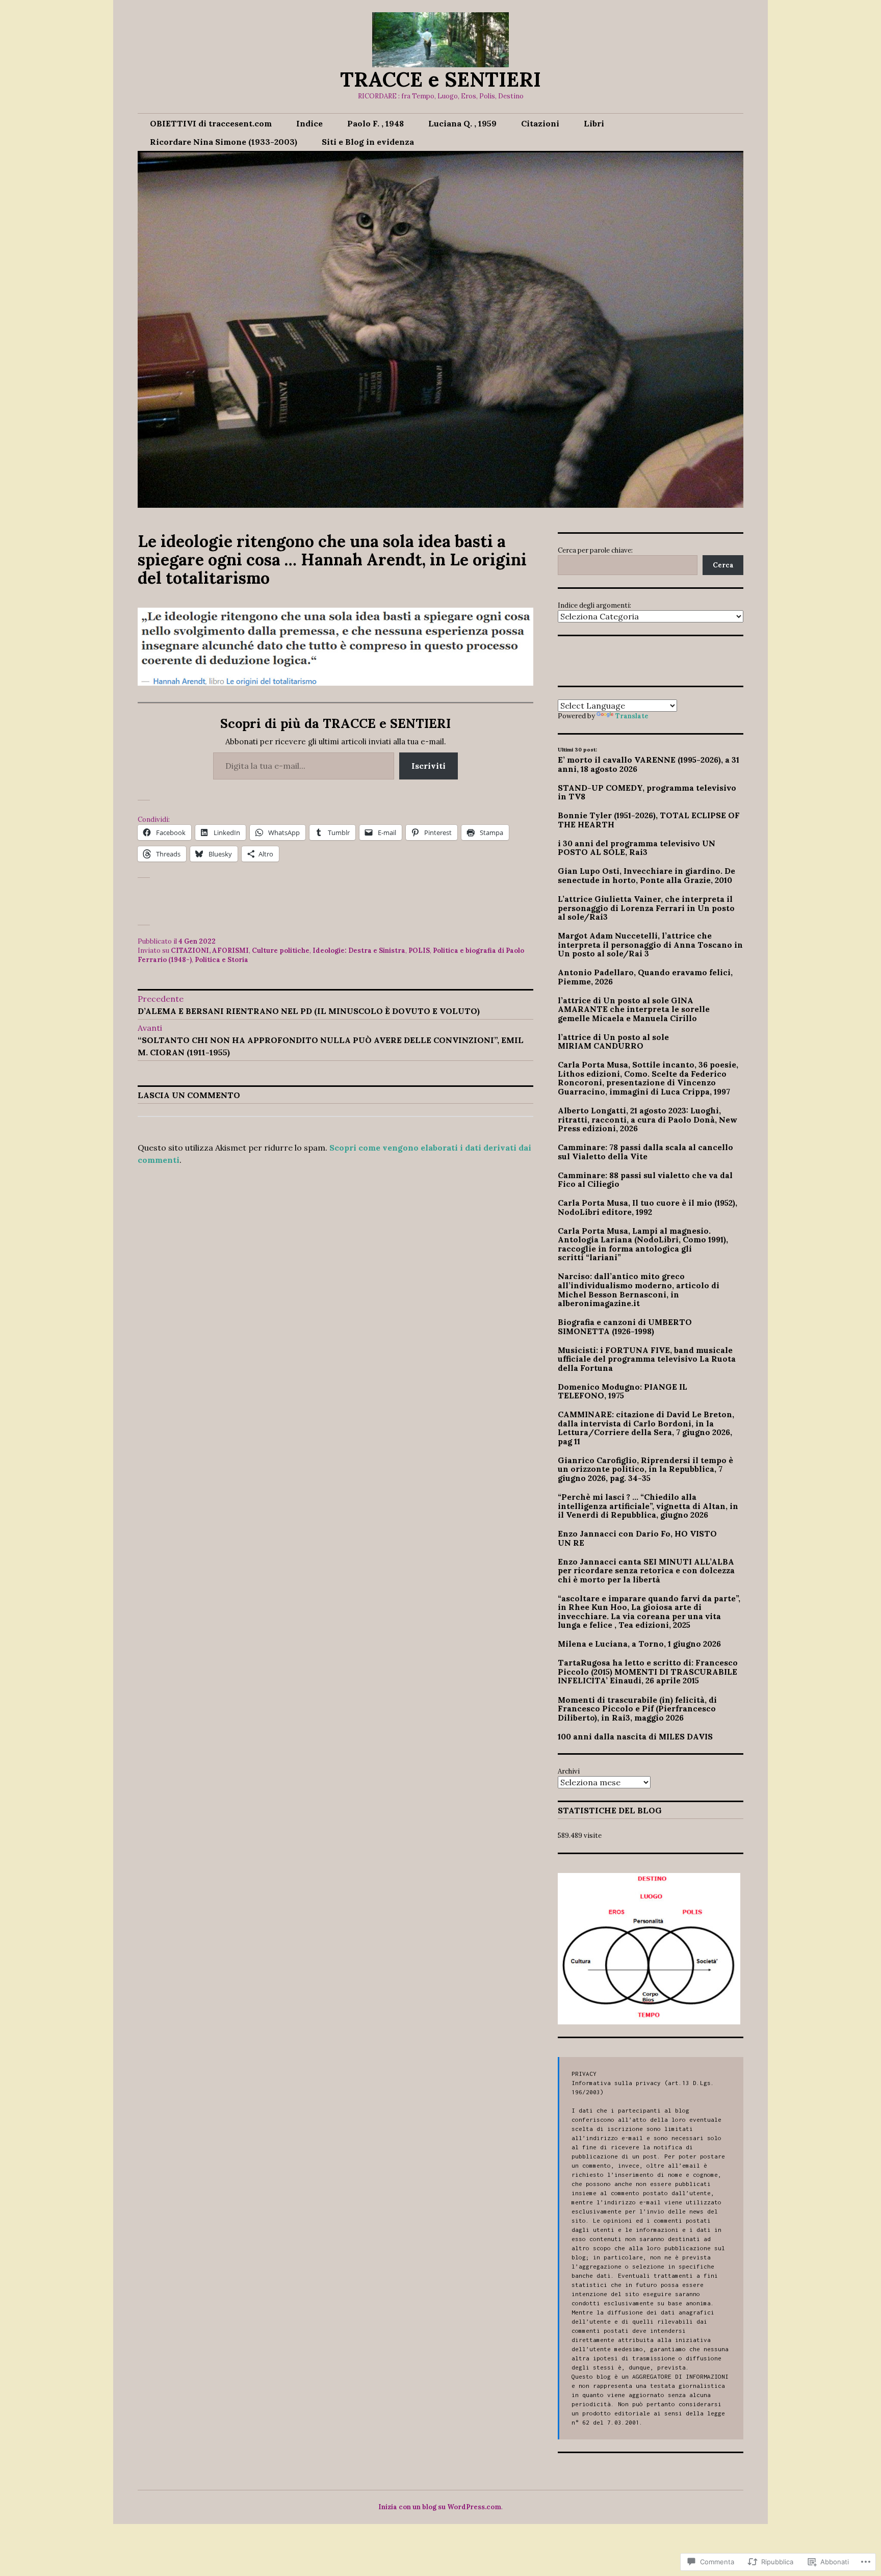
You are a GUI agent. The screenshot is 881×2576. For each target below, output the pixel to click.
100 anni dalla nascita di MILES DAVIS (635, 1736)
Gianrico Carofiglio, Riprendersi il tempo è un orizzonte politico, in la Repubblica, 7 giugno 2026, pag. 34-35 (645, 1469)
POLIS (419, 951)
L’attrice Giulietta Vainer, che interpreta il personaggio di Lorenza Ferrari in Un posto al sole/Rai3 (646, 908)
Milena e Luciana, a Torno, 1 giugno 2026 (639, 1644)
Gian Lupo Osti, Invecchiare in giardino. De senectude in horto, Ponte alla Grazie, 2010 (646, 875)
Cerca (723, 565)
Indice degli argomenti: (594, 605)
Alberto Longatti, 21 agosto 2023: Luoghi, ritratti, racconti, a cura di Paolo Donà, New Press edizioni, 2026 (647, 1119)
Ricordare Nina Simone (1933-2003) (224, 142)
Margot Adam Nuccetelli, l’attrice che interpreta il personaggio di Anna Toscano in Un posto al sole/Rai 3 (650, 944)
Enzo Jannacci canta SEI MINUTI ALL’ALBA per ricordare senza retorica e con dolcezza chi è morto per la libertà (646, 1570)
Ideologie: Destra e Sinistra (359, 951)
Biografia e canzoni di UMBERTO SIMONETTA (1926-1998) (625, 1326)
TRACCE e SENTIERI (440, 79)
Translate (632, 716)
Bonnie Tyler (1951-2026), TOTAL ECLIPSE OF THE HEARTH (649, 820)
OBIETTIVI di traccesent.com (211, 123)
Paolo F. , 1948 (375, 123)
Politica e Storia (222, 960)
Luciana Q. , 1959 (462, 123)
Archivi (569, 1771)
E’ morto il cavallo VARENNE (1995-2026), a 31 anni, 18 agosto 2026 (649, 764)
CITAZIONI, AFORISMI (210, 951)
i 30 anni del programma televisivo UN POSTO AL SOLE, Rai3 (637, 848)
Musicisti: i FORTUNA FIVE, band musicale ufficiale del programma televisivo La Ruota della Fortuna (647, 1359)
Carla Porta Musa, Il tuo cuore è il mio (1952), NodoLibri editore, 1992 (647, 1207)
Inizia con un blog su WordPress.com (440, 2507)
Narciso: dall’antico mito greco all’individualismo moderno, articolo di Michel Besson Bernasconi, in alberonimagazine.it (639, 1290)
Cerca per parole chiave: (595, 550)
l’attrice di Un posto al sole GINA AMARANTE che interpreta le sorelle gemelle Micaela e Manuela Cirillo (634, 1009)
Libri (594, 123)
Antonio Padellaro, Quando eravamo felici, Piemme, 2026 (645, 977)
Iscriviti (429, 766)
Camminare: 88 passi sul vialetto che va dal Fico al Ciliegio (645, 1180)
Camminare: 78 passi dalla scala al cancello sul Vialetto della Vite (645, 1152)
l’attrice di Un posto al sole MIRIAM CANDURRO (613, 1042)
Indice (309, 123)
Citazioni (540, 123)
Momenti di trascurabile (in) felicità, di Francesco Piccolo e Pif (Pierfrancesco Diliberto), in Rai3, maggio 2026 (637, 1709)
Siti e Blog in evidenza (368, 142)
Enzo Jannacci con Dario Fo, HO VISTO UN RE (637, 1538)
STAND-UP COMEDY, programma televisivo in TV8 (647, 792)
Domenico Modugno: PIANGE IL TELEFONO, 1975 (623, 1391)
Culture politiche (281, 951)
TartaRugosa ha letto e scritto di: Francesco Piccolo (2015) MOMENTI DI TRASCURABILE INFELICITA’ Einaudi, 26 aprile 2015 (648, 1671)
